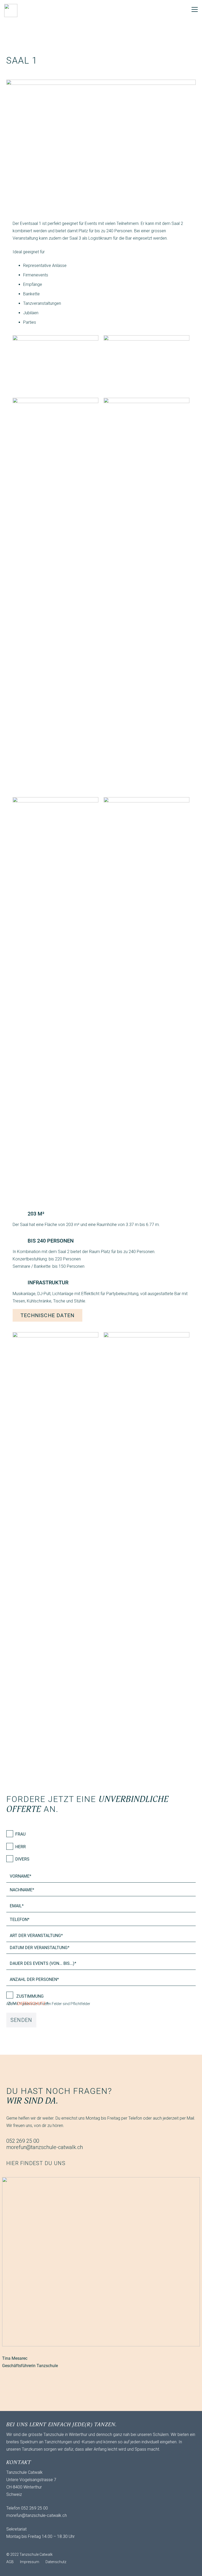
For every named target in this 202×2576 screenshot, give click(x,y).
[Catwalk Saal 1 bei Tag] (147, 364)
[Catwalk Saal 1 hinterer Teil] (55, 994)
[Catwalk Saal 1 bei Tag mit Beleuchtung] (55, 364)
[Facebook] (22, 2546)
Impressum (30, 2562)
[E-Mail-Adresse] (12, 2546)
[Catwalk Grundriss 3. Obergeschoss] (55, 1529)
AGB (10, 2562)
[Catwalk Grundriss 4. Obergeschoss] (147, 1529)
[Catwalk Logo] (11, 11)
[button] (195, 9)
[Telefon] (33, 2546)
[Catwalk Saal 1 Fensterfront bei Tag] (55, 595)
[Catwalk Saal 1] (147, 994)
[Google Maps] (43, 2546)
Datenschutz (31, 2004)
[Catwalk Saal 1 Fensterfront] (147, 595)
